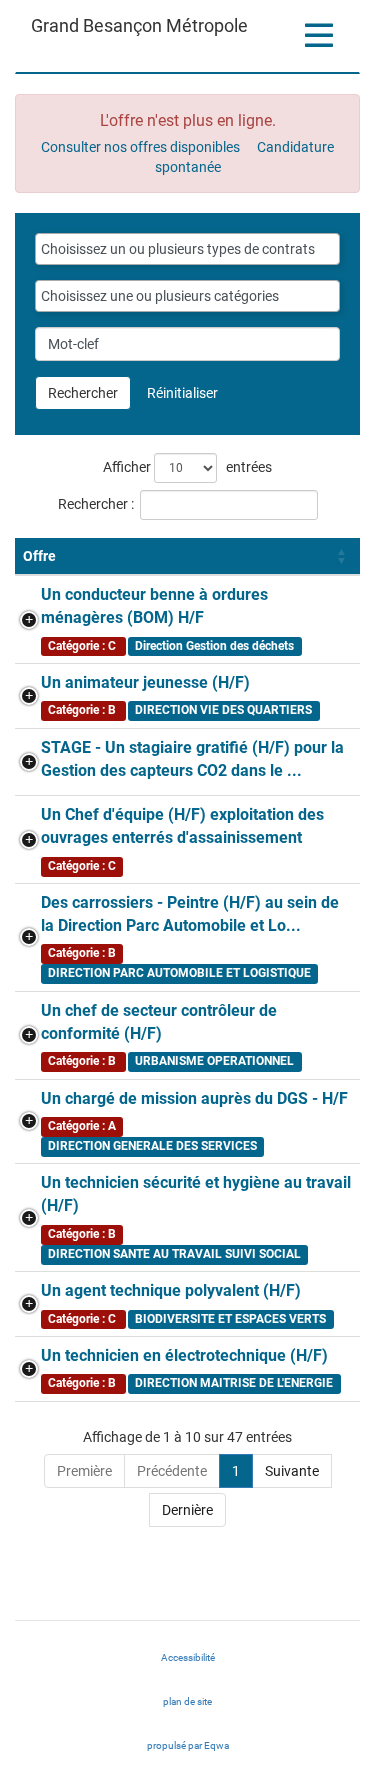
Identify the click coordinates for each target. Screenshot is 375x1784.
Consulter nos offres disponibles (140, 147)
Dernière (187, 1510)
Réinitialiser (182, 393)
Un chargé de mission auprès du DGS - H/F (194, 1098)
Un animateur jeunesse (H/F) (145, 682)
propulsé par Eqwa (207, 1751)
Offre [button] (39, 556)
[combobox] (187, 249)
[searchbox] (187, 249)
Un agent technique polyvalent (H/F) (171, 1290)
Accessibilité (188, 1657)
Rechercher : (96, 504)
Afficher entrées (187, 467)
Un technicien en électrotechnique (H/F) (184, 1355)
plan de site (187, 1701)
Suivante (292, 1471)
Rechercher (83, 393)
